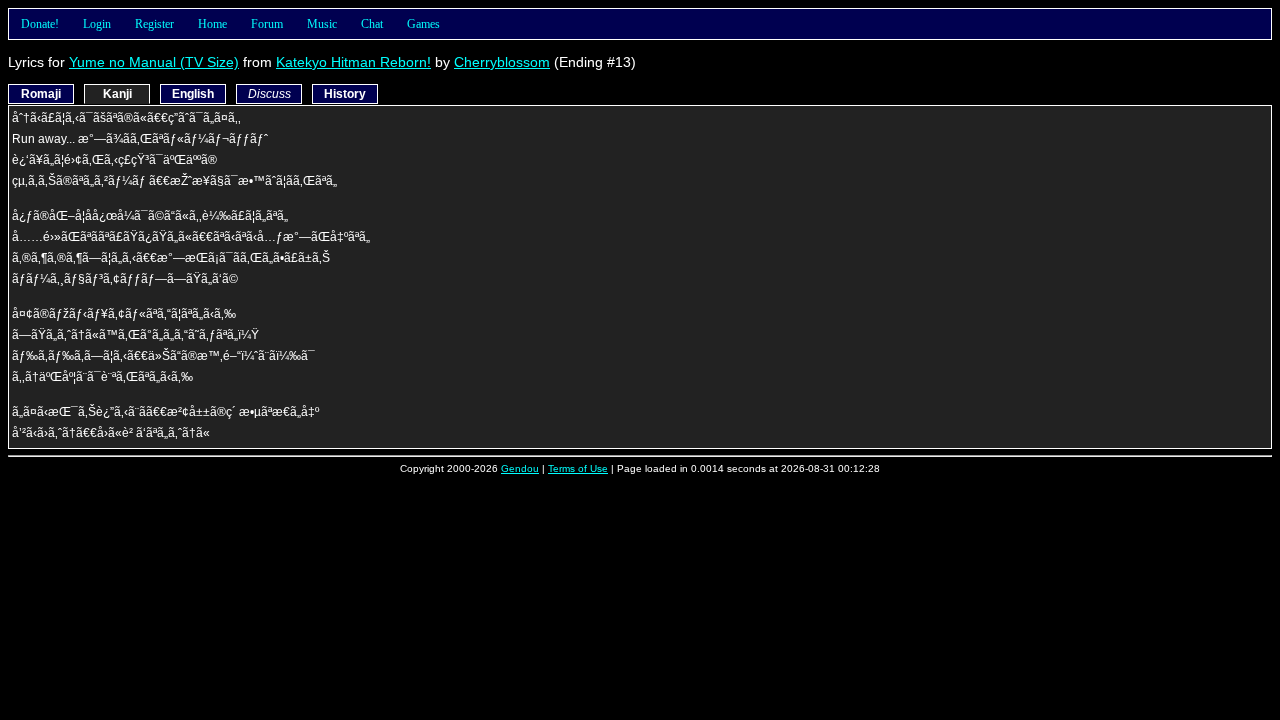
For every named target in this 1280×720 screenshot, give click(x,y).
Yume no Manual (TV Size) (154, 62)
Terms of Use (578, 468)
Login (97, 24)
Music (322, 24)
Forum (267, 24)
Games (423, 24)
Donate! (40, 24)
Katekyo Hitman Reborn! (353, 62)
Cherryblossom (502, 62)
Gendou (520, 468)
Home (212, 24)
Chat (372, 24)
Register (154, 24)
